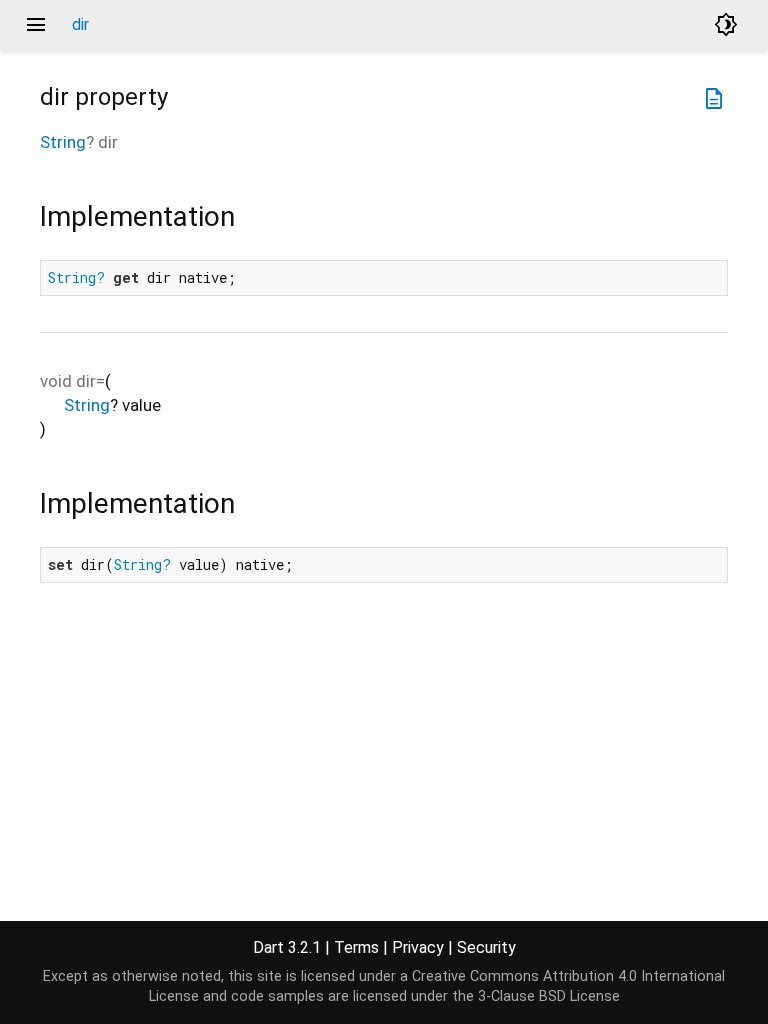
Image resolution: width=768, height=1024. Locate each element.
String (63, 142)
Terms (356, 947)
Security (486, 947)
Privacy (418, 947)
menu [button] (36, 25)
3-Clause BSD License (549, 996)
